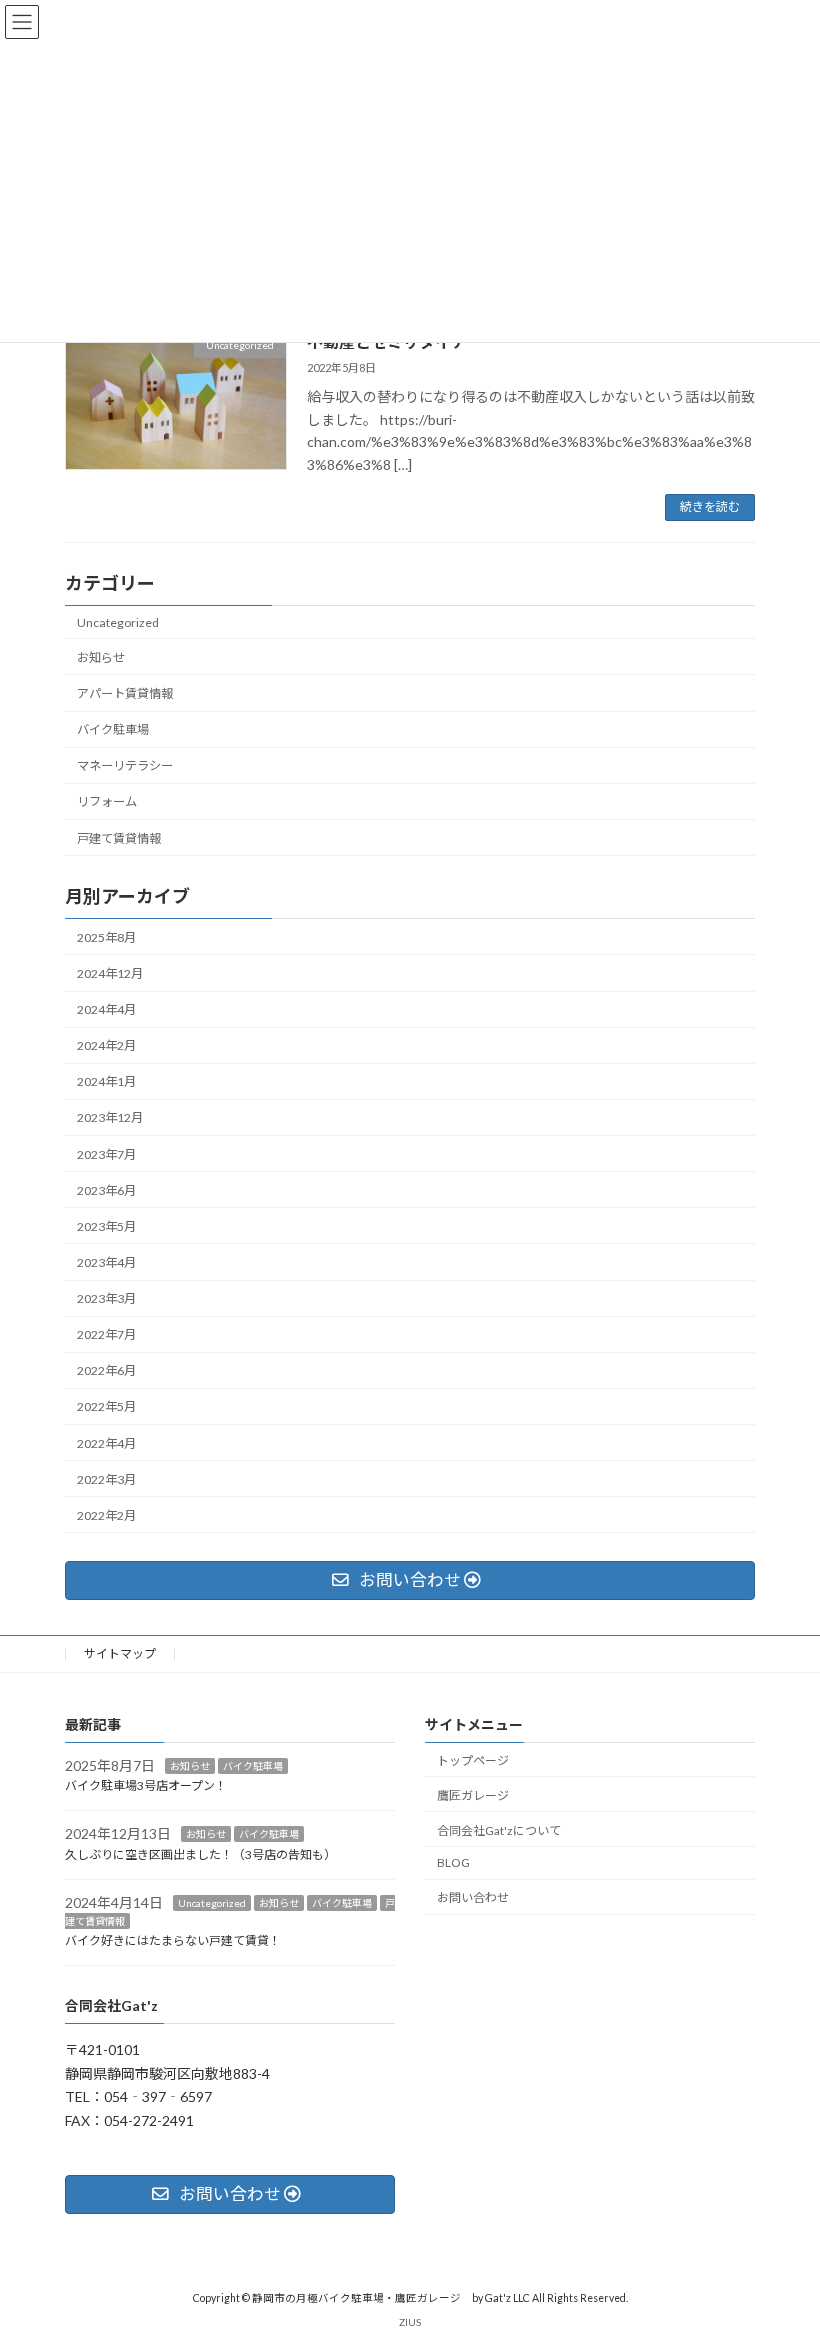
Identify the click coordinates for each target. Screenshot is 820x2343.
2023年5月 (106, 1226)
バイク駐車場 (113, 729)
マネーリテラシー (125, 765)
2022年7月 (106, 1334)
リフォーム (107, 801)
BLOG (453, 1862)
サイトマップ (120, 1653)
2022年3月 (106, 1479)
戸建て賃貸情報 (119, 837)
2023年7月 (106, 1154)
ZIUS (410, 2322)
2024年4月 (106, 1009)
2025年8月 (106, 937)
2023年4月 (106, 1262)
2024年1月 (106, 1081)
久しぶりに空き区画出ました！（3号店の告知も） (200, 1854)
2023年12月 (110, 1117)
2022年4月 (106, 1443)
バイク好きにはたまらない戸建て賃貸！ (173, 1940)
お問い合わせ (473, 1897)
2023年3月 (106, 1298)
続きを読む (710, 506)
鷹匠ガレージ (473, 1795)
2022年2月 (106, 1515)
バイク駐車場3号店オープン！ (146, 1785)
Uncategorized (118, 622)
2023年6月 (106, 1190)
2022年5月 (106, 1406)
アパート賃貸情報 (125, 693)
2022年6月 (106, 1370)
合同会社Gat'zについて (499, 1829)
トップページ (473, 1760)
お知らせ (101, 657)
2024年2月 (106, 1045)
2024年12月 (110, 973)
